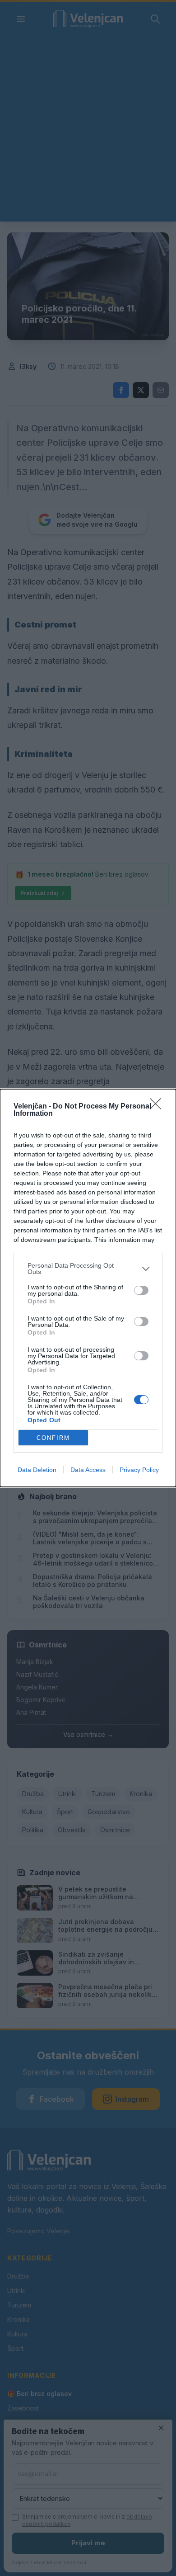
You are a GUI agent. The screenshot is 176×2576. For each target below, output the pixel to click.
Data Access (88, 1470)
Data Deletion (37, 1470)
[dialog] (88, 1288)
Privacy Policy (139, 1470)
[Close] (158, 1107)
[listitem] (88, 1269)
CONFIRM (53, 1438)
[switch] (141, 1290)
